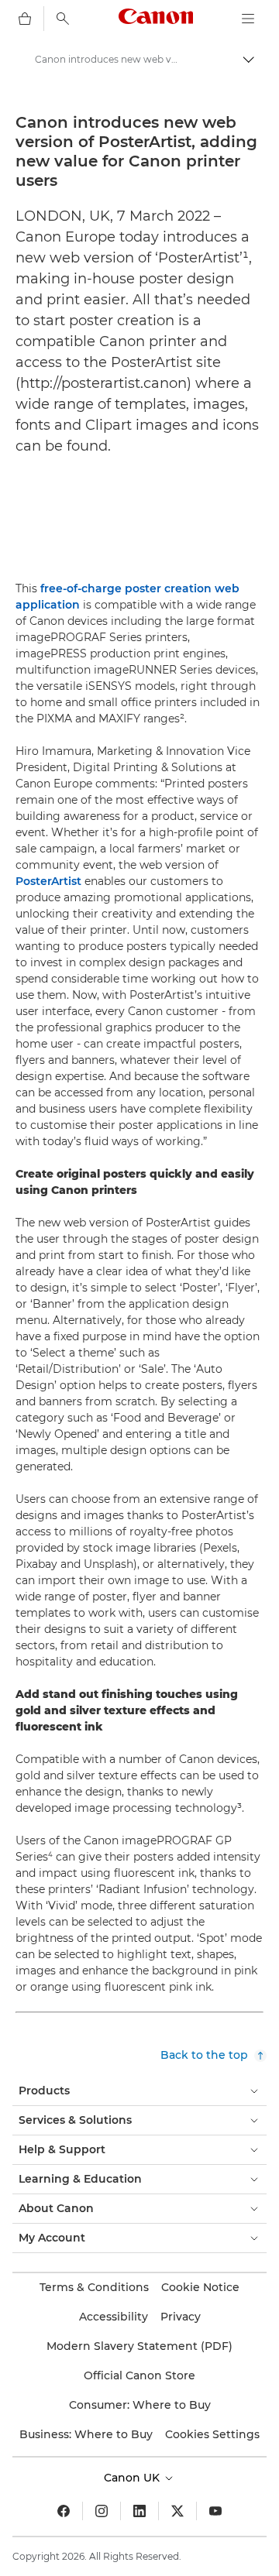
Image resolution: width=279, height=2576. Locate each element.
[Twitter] (177, 2511)
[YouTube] (215, 2511)
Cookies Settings (212, 2434)
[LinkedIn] (139, 2511)
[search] (63, 19)
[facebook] (64, 2511)
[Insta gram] (102, 2511)
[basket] (25, 19)
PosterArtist (48, 881)
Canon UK (133, 2478)
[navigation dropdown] (248, 19)
